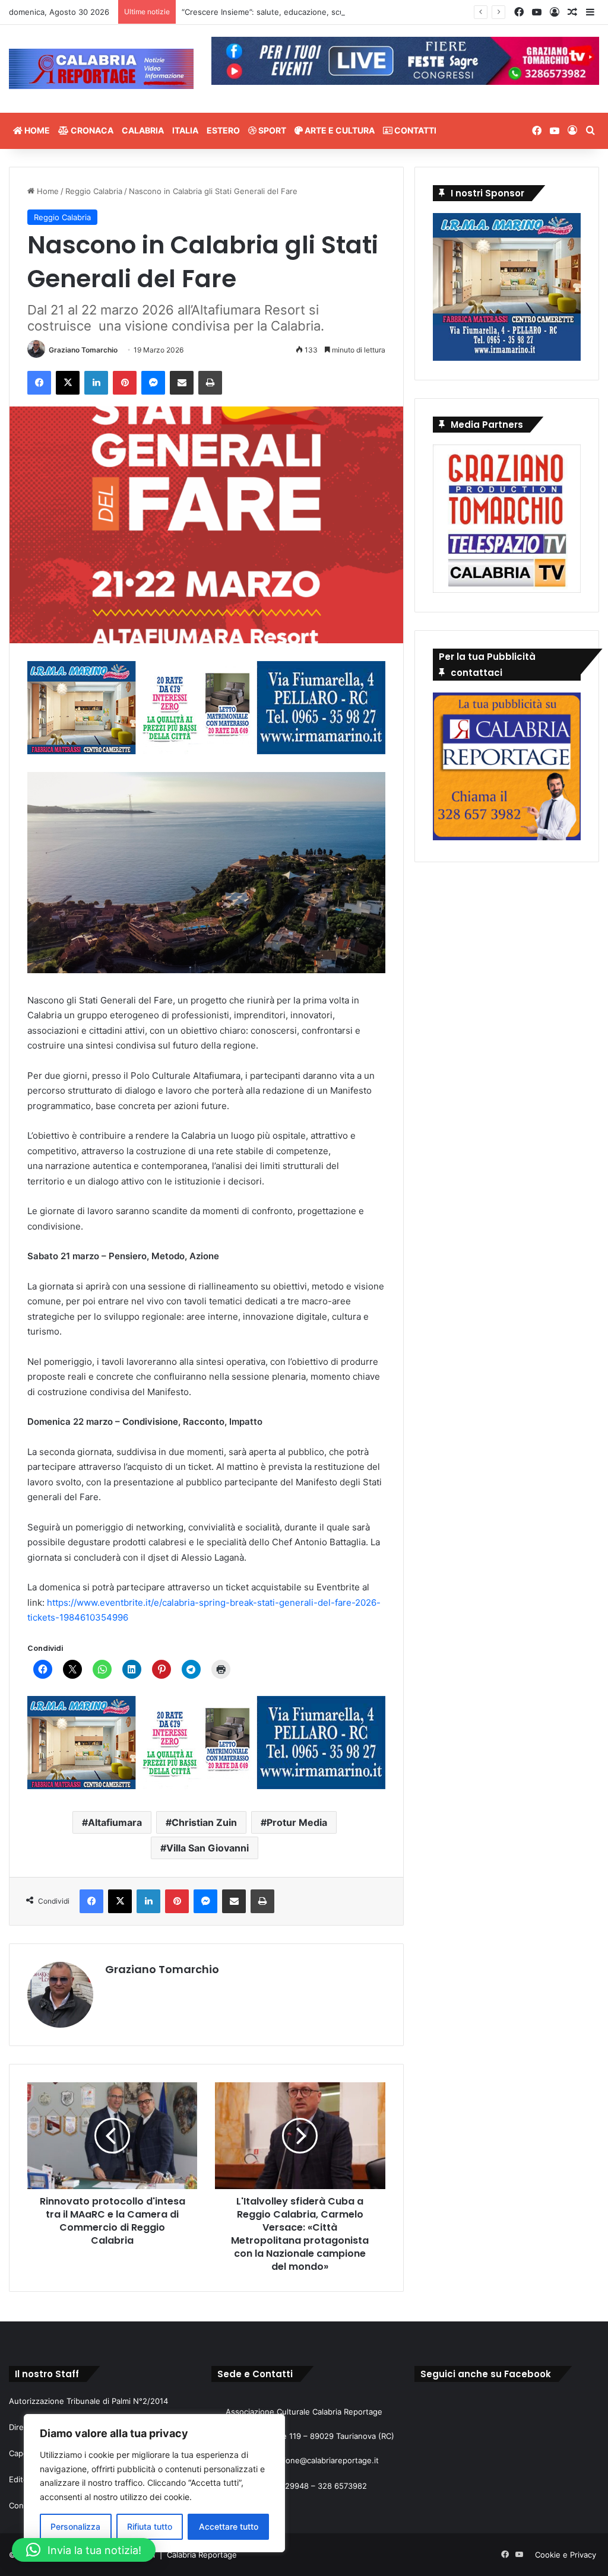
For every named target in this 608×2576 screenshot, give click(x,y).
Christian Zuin (204, 1822)
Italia (185, 130)
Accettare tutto (229, 2526)
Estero (223, 130)
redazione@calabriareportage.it (321, 2460)
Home (36, 130)
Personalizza (75, 2526)
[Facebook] (39, 383)
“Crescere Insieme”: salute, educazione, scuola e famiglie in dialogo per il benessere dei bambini (360, 12)
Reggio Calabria (94, 191)
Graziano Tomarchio (83, 350)
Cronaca (91, 130)
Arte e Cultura (339, 130)
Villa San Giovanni (208, 1848)
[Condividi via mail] (182, 383)
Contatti (414, 130)
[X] (68, 383)
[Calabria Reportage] (101, 69)
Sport (271, 130)
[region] (154, 2483)
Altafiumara (115, 1822)
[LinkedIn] (96, 383)
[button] (84, 2550)
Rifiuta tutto (150, 2526)
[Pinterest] (125, 383)
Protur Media (297, 1822)
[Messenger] (153, 383)
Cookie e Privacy (566, 2555)
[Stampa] (210, 383)
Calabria (143, 130)
